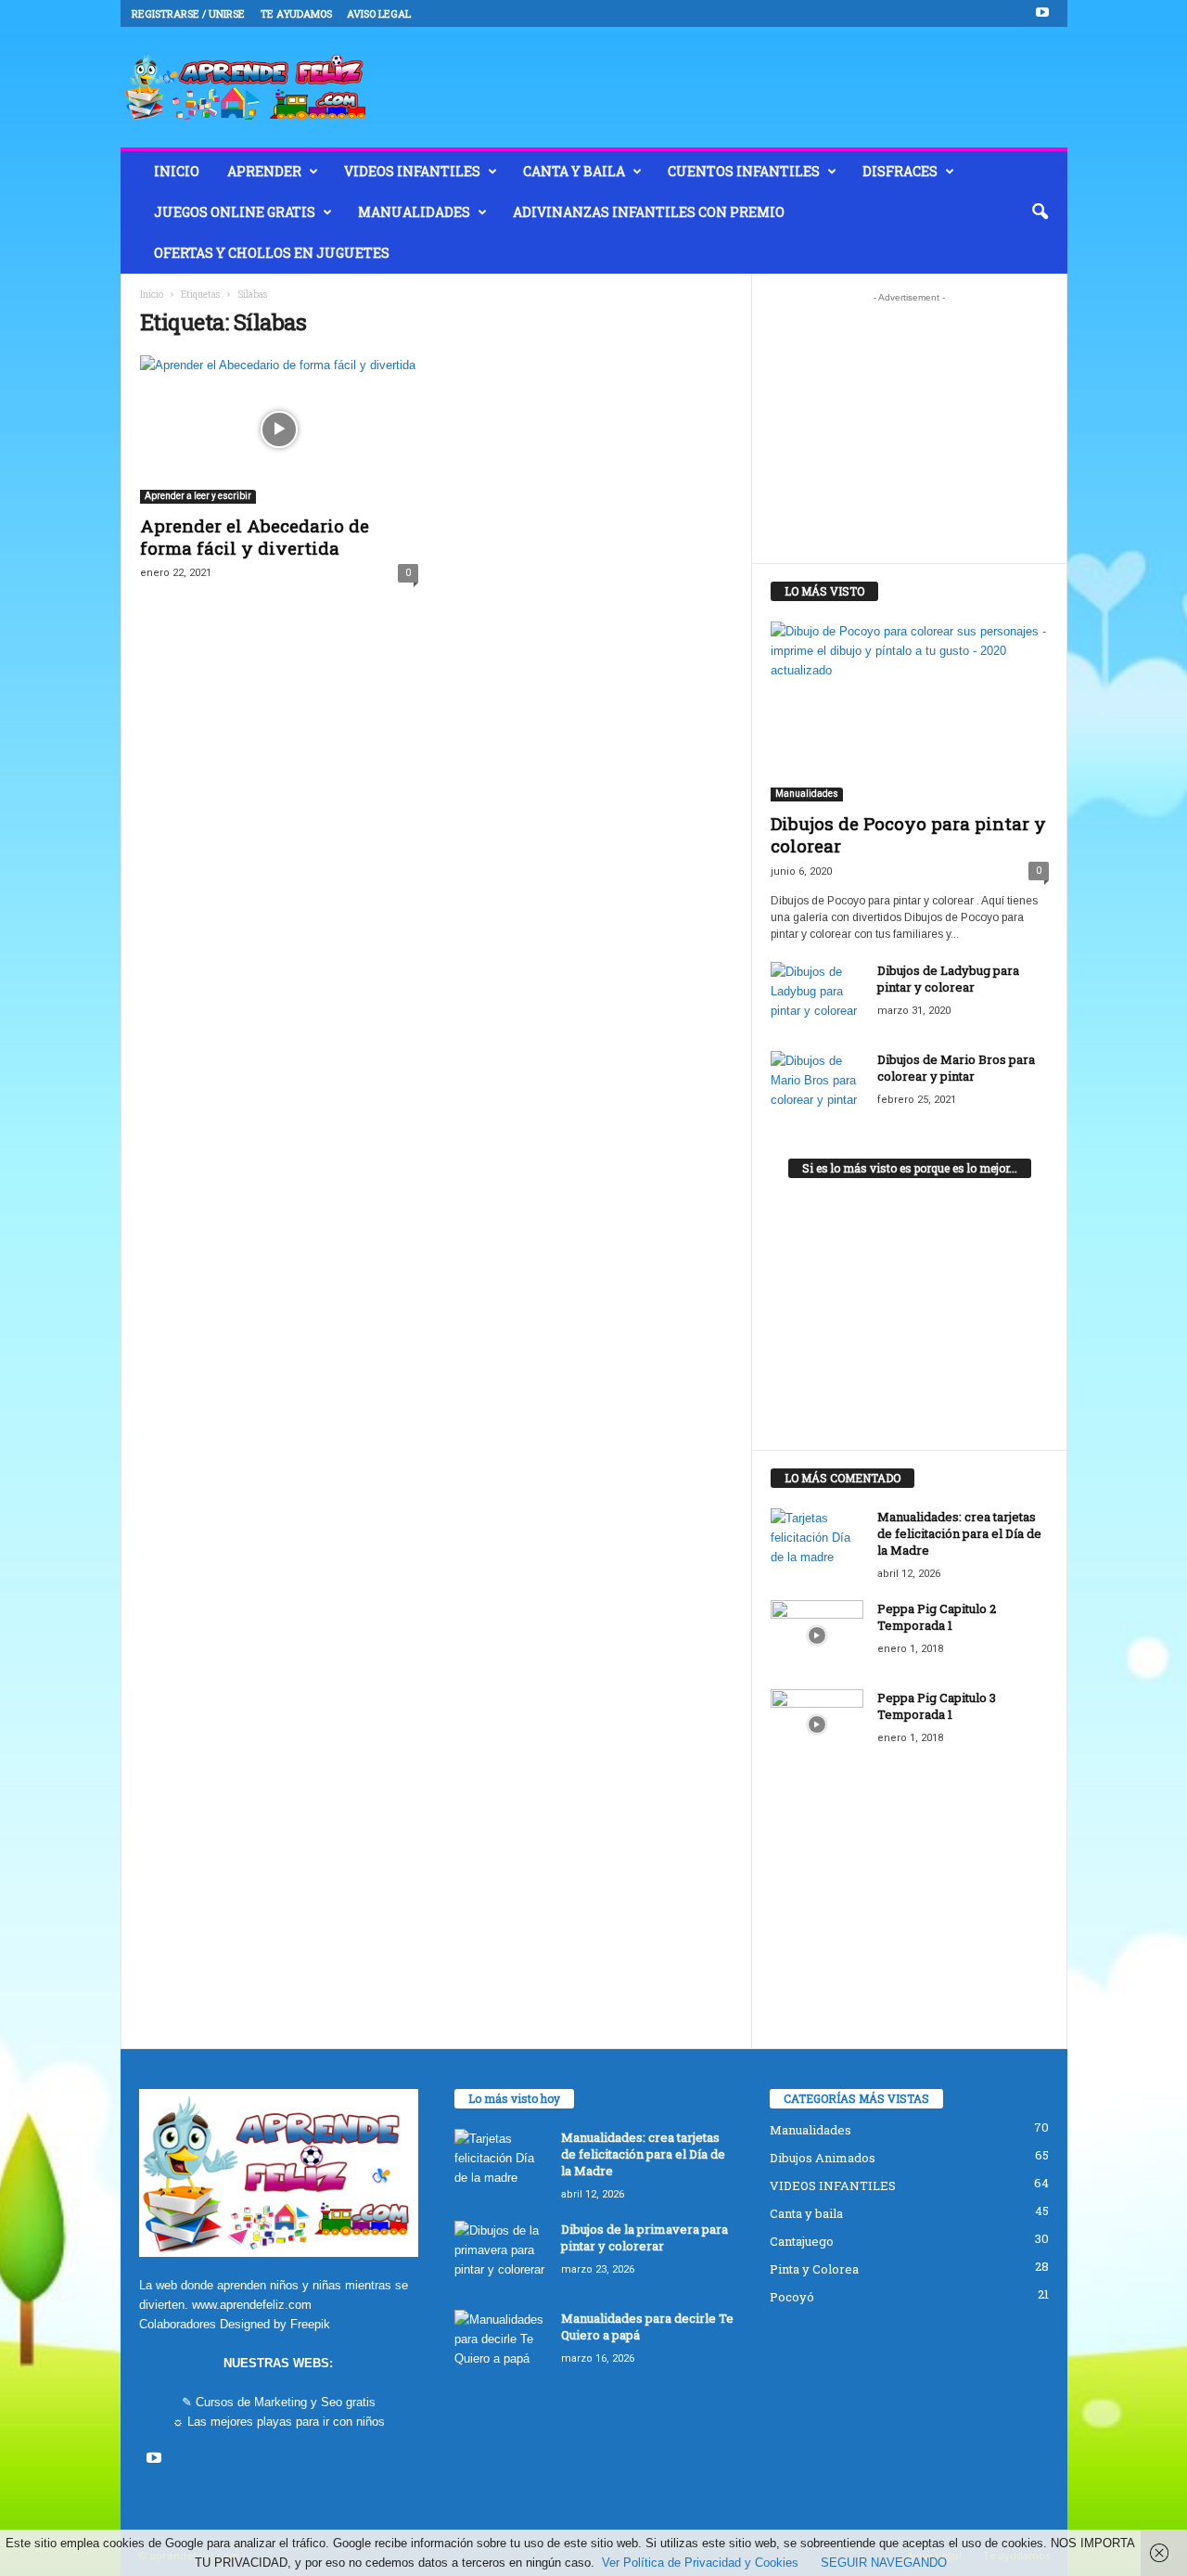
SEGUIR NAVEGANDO (884, 2563)
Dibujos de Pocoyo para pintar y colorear (908, 834)
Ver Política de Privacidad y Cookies (700, 2563)
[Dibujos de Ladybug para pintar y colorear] (817, 997)
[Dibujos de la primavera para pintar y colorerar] (501, 2256)
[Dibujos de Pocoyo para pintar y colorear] (910, 711)
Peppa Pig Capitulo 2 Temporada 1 (937, 1617)
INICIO (177, 171)
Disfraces (900, 171)
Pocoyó (792, 2297)
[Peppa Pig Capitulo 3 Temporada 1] (817, 1724)
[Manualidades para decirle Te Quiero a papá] (501, 2345)
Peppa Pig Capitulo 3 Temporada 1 (937, 1706)
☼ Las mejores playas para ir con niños (279, 2422)
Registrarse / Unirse (188, 13)
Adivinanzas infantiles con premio (649, 212)
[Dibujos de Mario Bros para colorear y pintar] (817, 1086)
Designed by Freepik (275, 2324)
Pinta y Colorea (814, 2269)
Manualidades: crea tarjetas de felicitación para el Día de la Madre (959, 1533)
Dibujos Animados (823, 2158)
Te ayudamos (296, 13)
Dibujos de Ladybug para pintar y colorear (948, 979)
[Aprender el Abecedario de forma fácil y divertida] (279, 429)
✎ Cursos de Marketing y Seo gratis (279, 2402)
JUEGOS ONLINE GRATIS (235, 212)
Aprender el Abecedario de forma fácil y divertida (255, 537)
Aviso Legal (379, 13)
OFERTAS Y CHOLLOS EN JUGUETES (272, 253)
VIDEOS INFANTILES (412, 171)
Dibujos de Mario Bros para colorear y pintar (956, 1068)
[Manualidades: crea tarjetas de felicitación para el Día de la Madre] (817, 1543)
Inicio (152, 295)
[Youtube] (1042, 13)
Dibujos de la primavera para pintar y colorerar (645, 2237)
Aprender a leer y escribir (198, 496)
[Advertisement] (909, 428)
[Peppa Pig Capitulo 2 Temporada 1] (817, 1635)
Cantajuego (802, 2241)
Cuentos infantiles (744, 171)
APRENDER (264, 171)
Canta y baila (574, 171)
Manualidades (414, 212)
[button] (1040, 212)
